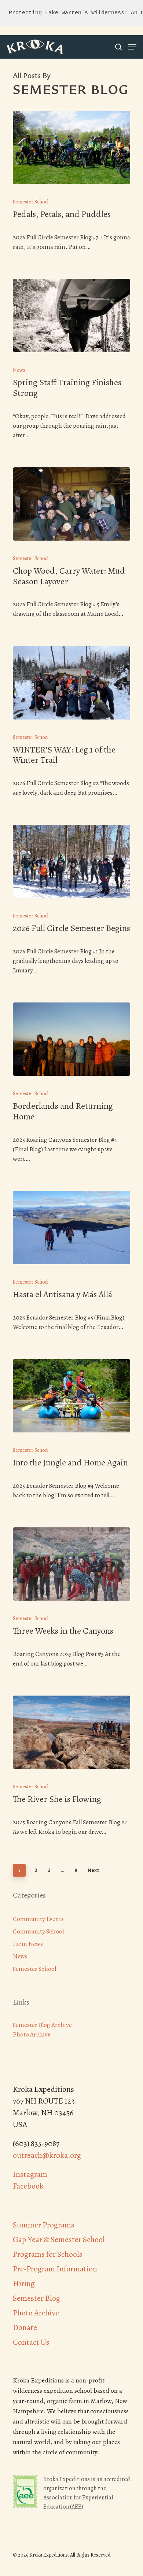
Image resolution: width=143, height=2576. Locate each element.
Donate (25, 2327)
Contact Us (31, 2342)
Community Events (38, 1919)
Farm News (28, 1944)
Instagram (30, 2174)
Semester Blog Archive (42, 2025)
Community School (38, 1931)
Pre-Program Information (55, 2269)
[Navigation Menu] (132, 47)
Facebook (28, 2186)
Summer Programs (44, 2225)
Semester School (31, 202)
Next (93, 1870)
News (19, 370)
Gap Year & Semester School (59, 2240)
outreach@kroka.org (47, 2155)
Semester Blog (36, 2298)
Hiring (24, 2284)
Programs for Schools (48, 2254)
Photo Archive (32, 2034)
